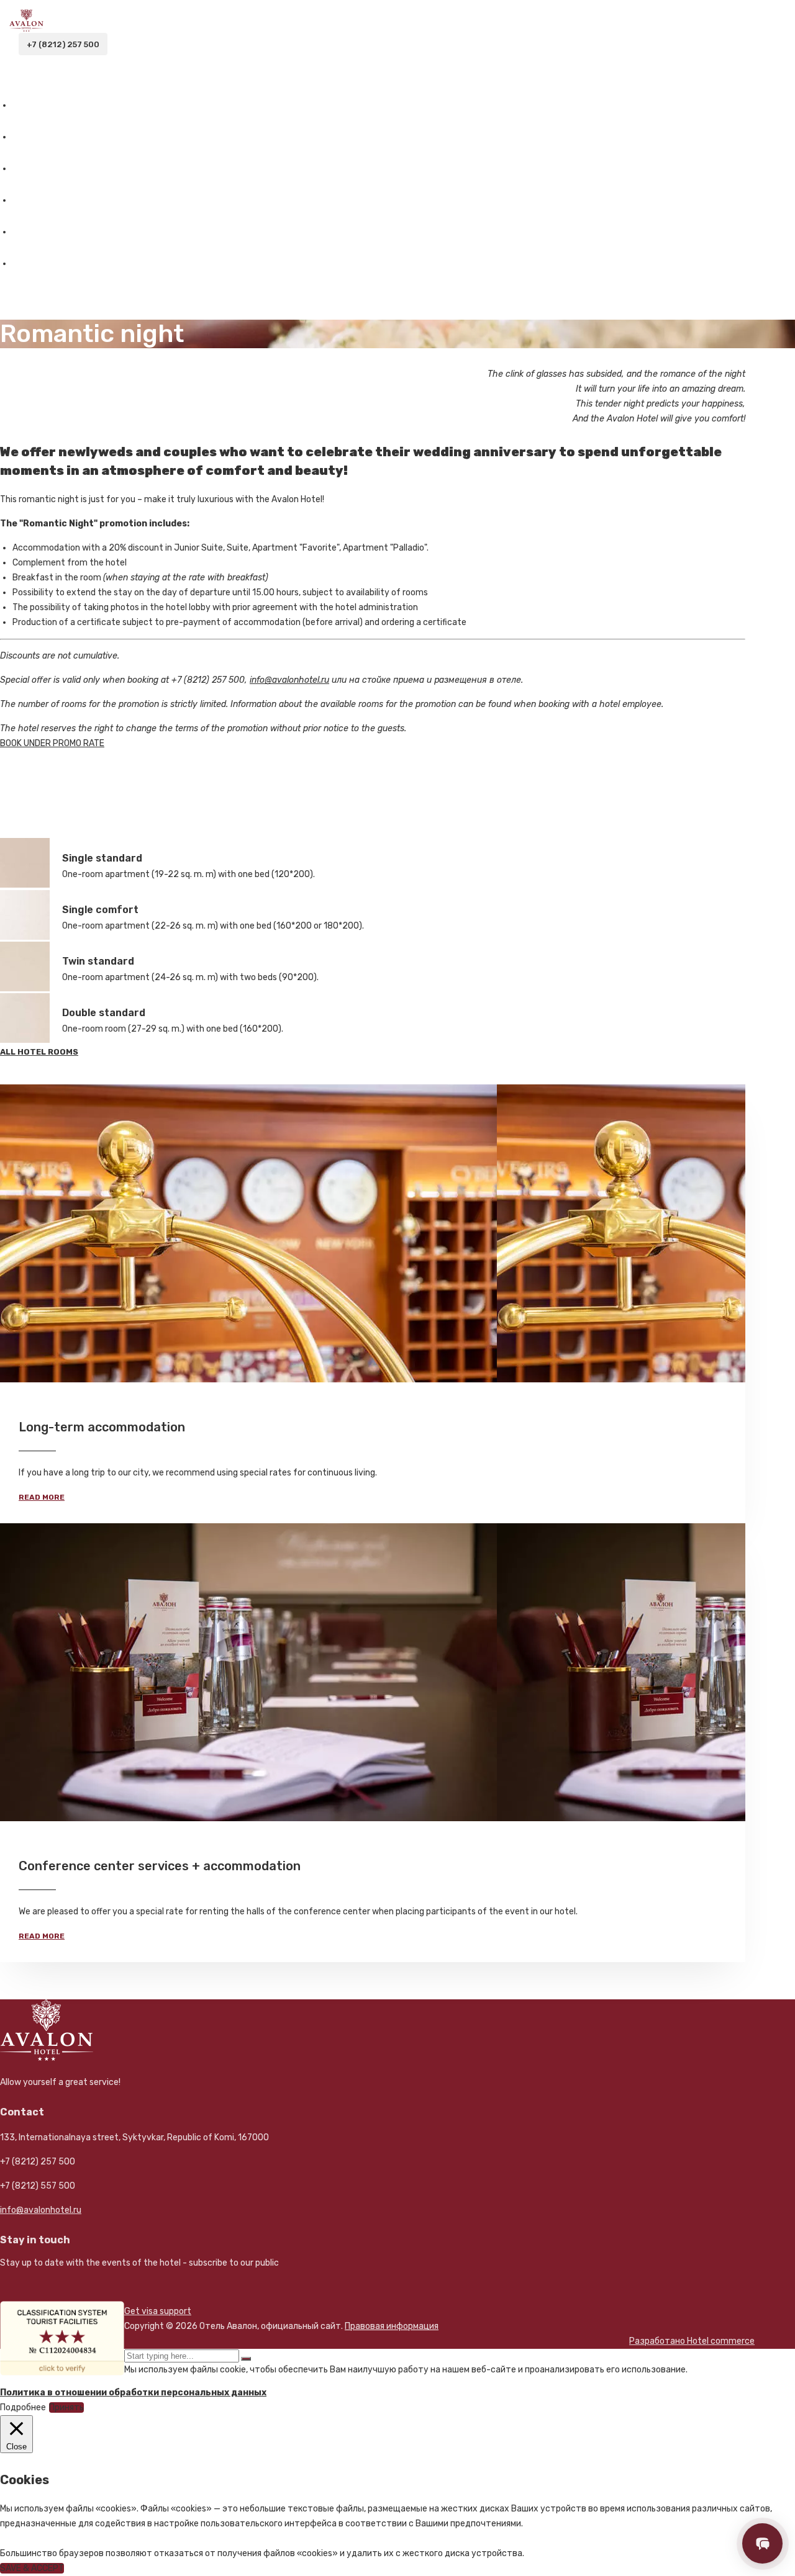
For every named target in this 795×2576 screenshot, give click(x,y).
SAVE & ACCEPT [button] (32, 2568)
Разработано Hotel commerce (692, 2341)
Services (35, 169)
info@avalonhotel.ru (41, 2210)
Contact (34, 263)
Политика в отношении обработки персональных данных (133, 2393)
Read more (42, 1497)
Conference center (61, 232)
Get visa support (158, 2311)
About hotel (44, 105)
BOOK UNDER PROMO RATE (52, 743)
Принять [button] (66, 2407)
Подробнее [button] (23, 2407)
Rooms (28, 137)
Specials (35, 200)
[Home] (26, 29)
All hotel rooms (39, 1052)
